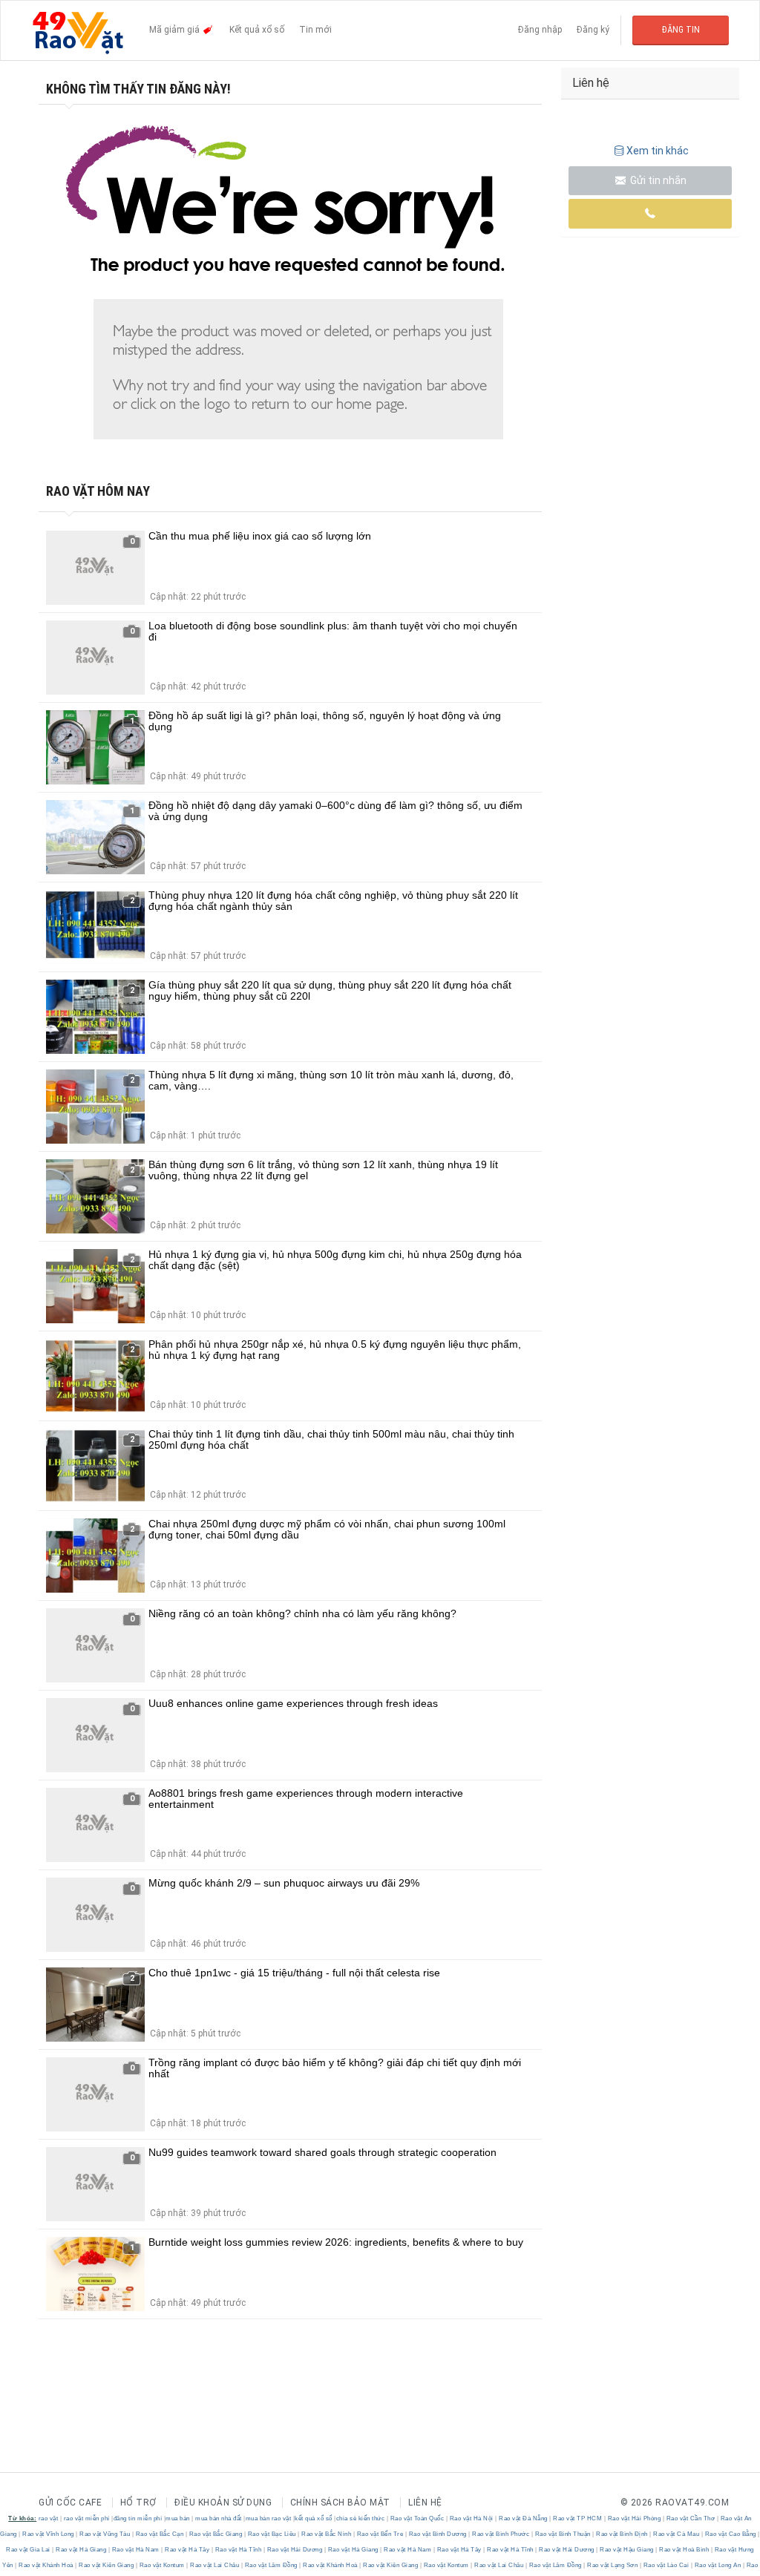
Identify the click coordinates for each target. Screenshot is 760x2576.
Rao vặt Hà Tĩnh (238, 2550)
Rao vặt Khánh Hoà (46, 2565)
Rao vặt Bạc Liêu (272, 2534)
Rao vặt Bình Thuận (563, 2534)
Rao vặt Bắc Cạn (160, 2534)
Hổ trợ (138, 2503)
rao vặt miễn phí (87, 2518)
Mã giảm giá (176, 30)
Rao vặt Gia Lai (29, 2550)
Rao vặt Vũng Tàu (105, 2534)
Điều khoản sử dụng (223, 2503)
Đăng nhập (540, 30)
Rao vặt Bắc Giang (216, 2534)
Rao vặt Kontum (162, 2565)
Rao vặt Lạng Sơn (613, 2565)
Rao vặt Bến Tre (380, 2534)
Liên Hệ (425, 2503)
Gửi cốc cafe (70, 2503)
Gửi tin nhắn (657, 180)
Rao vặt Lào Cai (666, 2565)
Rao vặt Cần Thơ (691, 2518)
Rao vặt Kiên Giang (107, 2565)
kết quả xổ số (314, 2518)
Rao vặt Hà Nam (135, 2550)
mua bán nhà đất (219, 2518)
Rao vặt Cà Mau (677, 2534)
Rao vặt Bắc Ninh (327, 2534)
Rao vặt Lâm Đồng (271, 2565)
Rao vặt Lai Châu (215, 2565)
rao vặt (49, 2518)
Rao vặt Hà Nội (471, 2518)
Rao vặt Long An (718, 2565)
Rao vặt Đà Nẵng (524, 2518)
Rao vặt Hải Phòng (634, 2518)
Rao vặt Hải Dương (295, 2550)
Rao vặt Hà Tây (187, 2550)
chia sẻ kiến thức (361, 2518)
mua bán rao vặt (269, 2518)
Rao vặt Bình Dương (438, 2534)
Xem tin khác (658, 151)
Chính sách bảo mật (340, 2503)
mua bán (178, 2518)
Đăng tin (681, 30)
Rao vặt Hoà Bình (684, 2550)
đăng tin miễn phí (138, 2518)
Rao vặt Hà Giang (81, 2550)
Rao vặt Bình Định (622, 2534)
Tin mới (315, 30)
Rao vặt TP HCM (578, 2518)
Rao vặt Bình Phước (501, 2534)
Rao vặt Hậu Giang (627, 2550)
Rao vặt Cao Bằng (730, 2534)
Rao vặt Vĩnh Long (49, 2534)
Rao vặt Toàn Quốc (417, 2518)
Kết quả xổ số (257, 30)
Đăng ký (593, 30)
